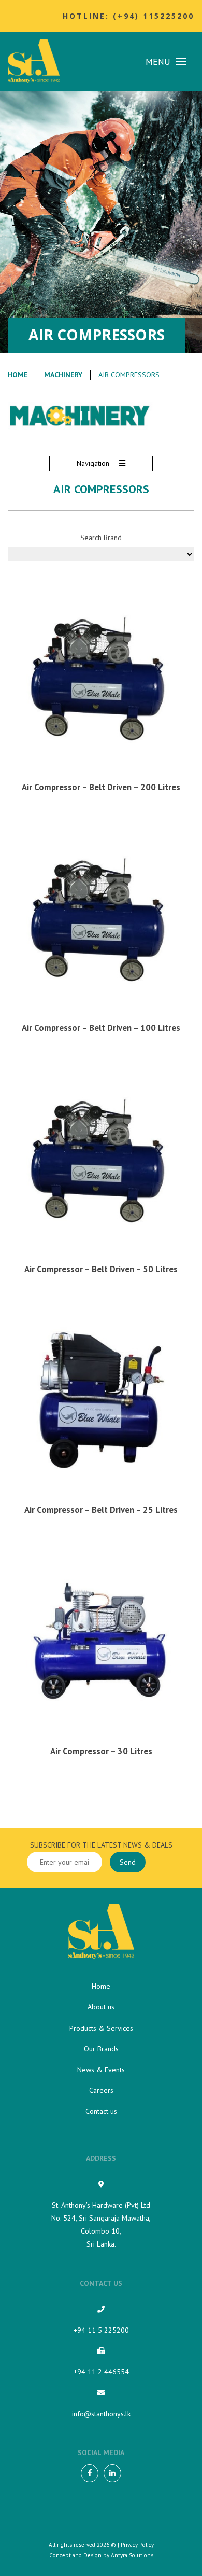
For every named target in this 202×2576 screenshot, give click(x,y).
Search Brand (101, 538)
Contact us (101, 2111)
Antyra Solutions (132, 2555)
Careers (101, 2090)
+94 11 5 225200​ (101, 2330)
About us (101, 2007)
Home (18, 375)
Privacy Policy (137, 2545)
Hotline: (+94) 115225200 (128, 16)
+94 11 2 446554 (101, 2372)
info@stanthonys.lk (101, 2414)
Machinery (63, 375)
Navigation (94, 463)
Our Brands (101, 2049)
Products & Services (101, 2028)
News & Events (101, 2070)
